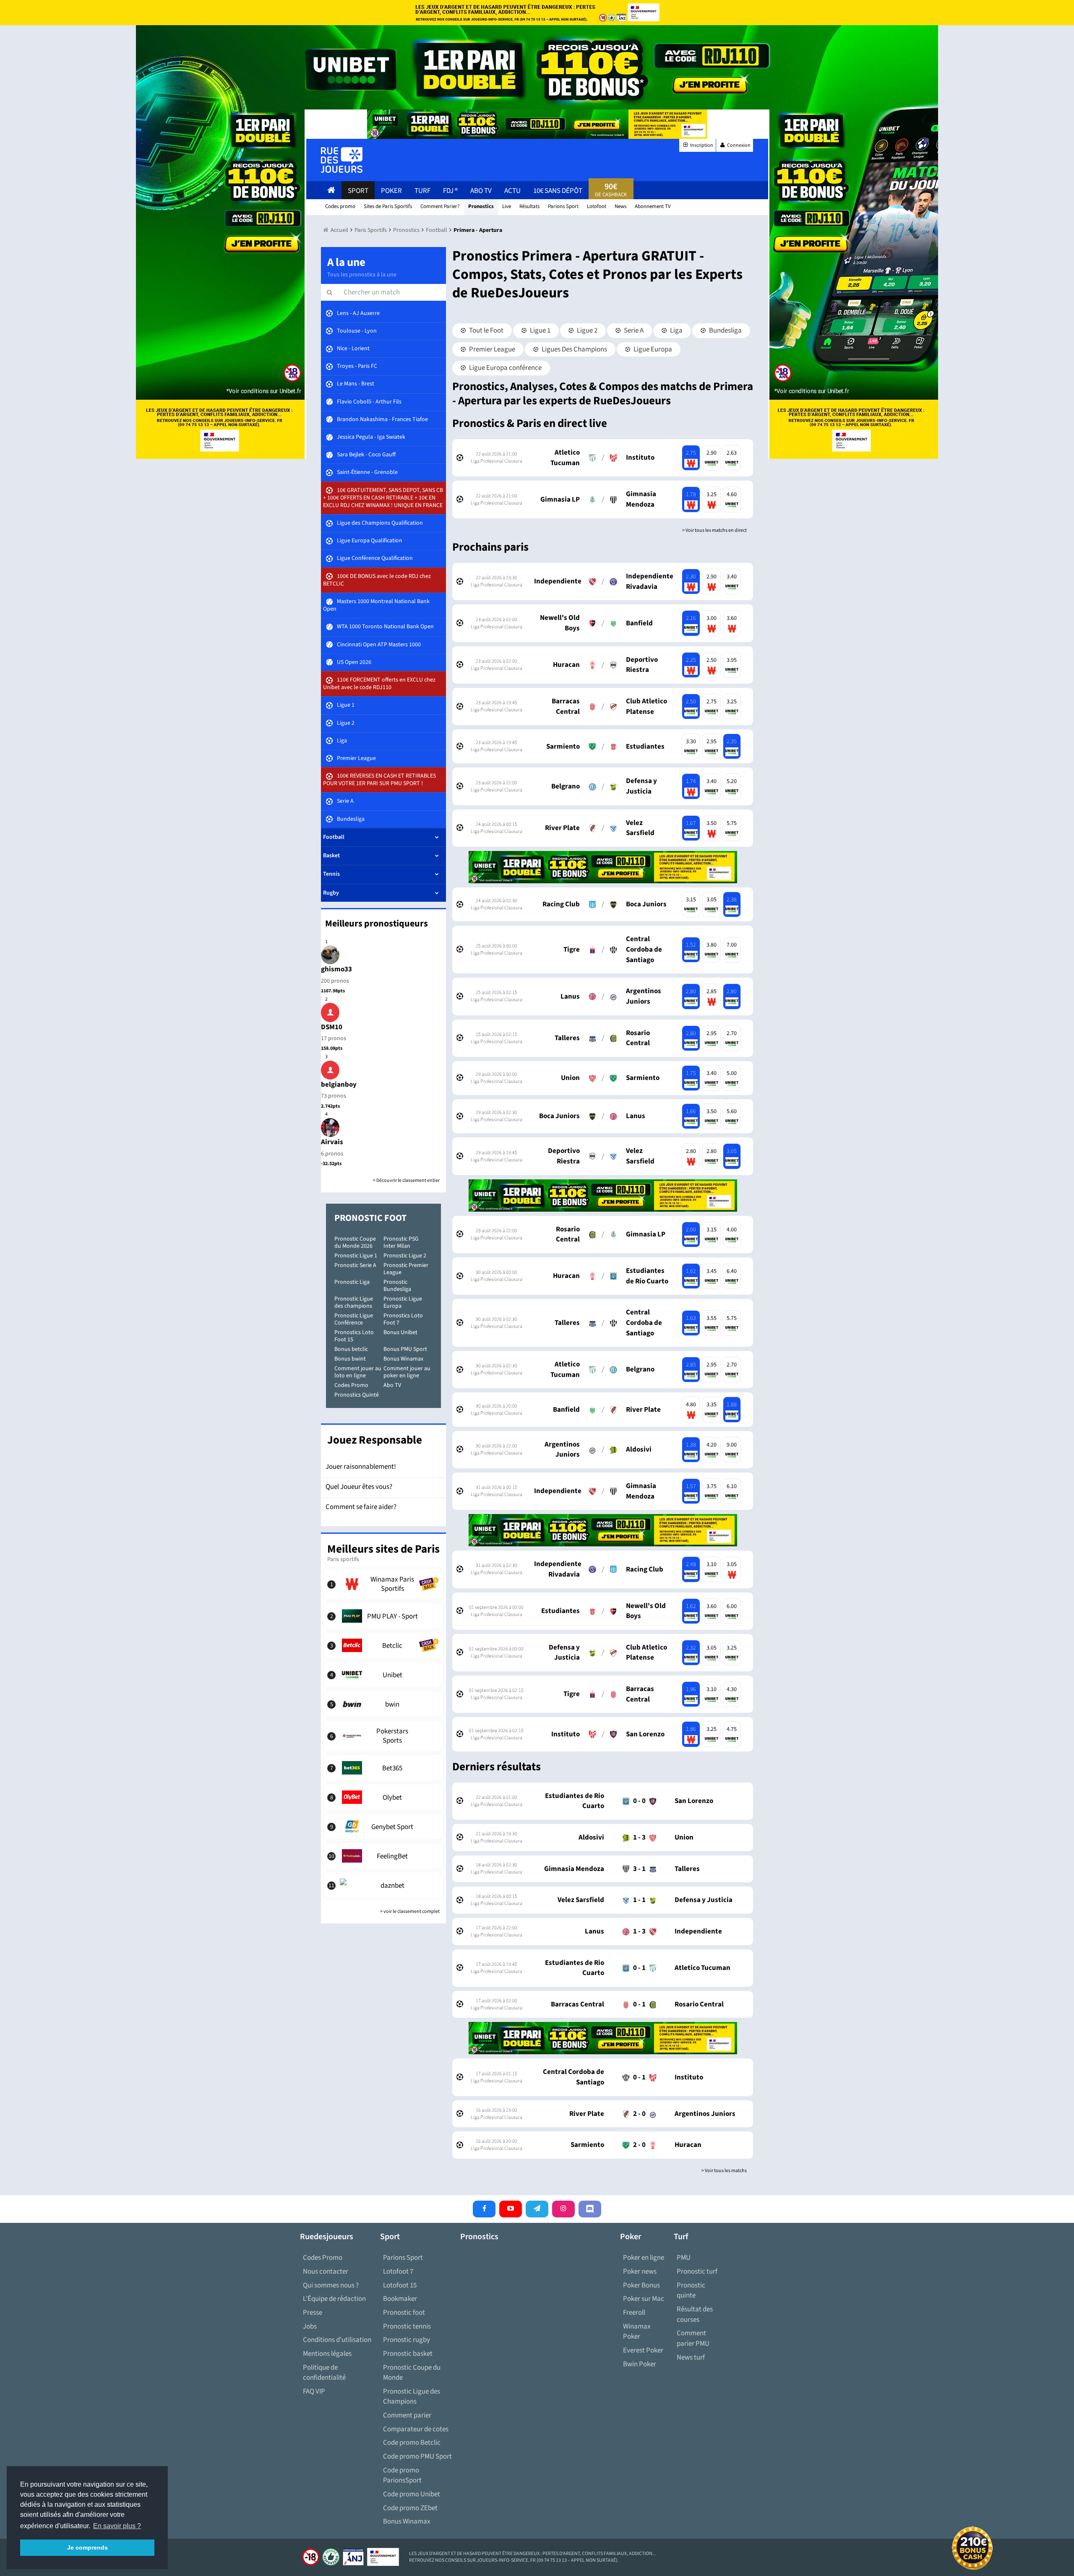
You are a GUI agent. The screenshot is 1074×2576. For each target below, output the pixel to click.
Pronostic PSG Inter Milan (401, 1242)
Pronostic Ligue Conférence (354, 1319)
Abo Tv (481, 191)
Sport (358, 191)
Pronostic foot (404, 2313)
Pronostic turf (697, 2272)
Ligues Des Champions (574, 349)
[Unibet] (384, 1675)
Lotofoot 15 (400, 2285)
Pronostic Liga (352, 1282)
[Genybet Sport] (384, 1827)
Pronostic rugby (407, 2340)
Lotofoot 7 (398, 2272)
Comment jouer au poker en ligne (407, 1372)
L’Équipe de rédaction (334, 2299)
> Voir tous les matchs (724, 2171)
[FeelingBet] (384, 1856)
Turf (422, 191)
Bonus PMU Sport (405, 1349)
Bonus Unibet (400, 1332)
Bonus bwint (350, 1359)
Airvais (332, 1142)
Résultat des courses (695, 2314)
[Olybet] (384, 1797)
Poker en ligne (644, 2258)
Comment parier (407, 2415)
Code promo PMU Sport (417, 2456)
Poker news (640, 2272)
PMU (684, 2258)
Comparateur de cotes (416, 2429)
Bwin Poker (640, 2364)
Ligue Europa (652, 349)
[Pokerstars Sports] (384, 1736)
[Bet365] (384, 1768)
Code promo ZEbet (410, 2508)
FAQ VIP (314, 2391)
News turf (691, 2357)
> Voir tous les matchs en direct (714, 530)
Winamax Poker (637, 2332)
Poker (391, 191)
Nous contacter (326, 2272)
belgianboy (339, 1085)
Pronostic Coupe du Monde (412, 2373)
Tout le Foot (486, 330)
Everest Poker (643, 2350)
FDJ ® (450, 191)
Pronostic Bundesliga (397, 1286)
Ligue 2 (587, 330)
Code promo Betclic (412, 2443)
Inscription (701, 145)
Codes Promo (351, 1385)
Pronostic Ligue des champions (354, 1302)
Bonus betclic (351, 1349)
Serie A (633, 330)
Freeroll (634, 2313)
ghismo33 (336, 969)
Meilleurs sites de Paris (383, 1549)
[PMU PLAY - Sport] (384, 1616)
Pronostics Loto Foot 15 (354, 1336)
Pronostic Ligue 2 (405, 1256)
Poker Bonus (641, 2285)
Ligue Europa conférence (505, 368)
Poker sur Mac (644, 2299)
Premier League (491, 349)
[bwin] (384, 1704)
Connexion (738, 145)
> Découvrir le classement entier (406, 1180)
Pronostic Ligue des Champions (412, 2397)
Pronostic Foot (370, 1218)
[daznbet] (384, 1885)
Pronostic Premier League (406, 1269)
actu (512, 191)
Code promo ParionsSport (402, 2476)
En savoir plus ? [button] (117, 2526)
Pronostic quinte (691, 2291)
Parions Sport (403, 2258)
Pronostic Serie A (355, 1265)
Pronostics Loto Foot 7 (403, 1319)
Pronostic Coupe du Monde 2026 (355, 1242)
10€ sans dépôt (558, 191)
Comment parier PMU (693, 2338)
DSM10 (332, 1027)
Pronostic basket (408, 2354)
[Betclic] (384, 1645)
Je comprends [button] (87, 2547)
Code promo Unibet (412, 2494)
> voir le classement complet (410, 1911)
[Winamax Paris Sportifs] (384, 1584)
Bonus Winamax (403, 1359)
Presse (313, 2313)
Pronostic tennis (407, 2326)
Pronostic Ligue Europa (403, 1302)
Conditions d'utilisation (337, 2340)
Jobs (310, 2326)
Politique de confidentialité (324, 2373)
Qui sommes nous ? (331, 2285)
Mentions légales (327, 2354)
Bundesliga (725, 330)
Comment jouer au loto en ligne (358, 1372)
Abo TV (392, 1385)
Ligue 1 (540, 330)
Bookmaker (400, 2299)
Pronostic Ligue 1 (356, 1256)
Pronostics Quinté (357, 1395)
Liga (676, 330)
